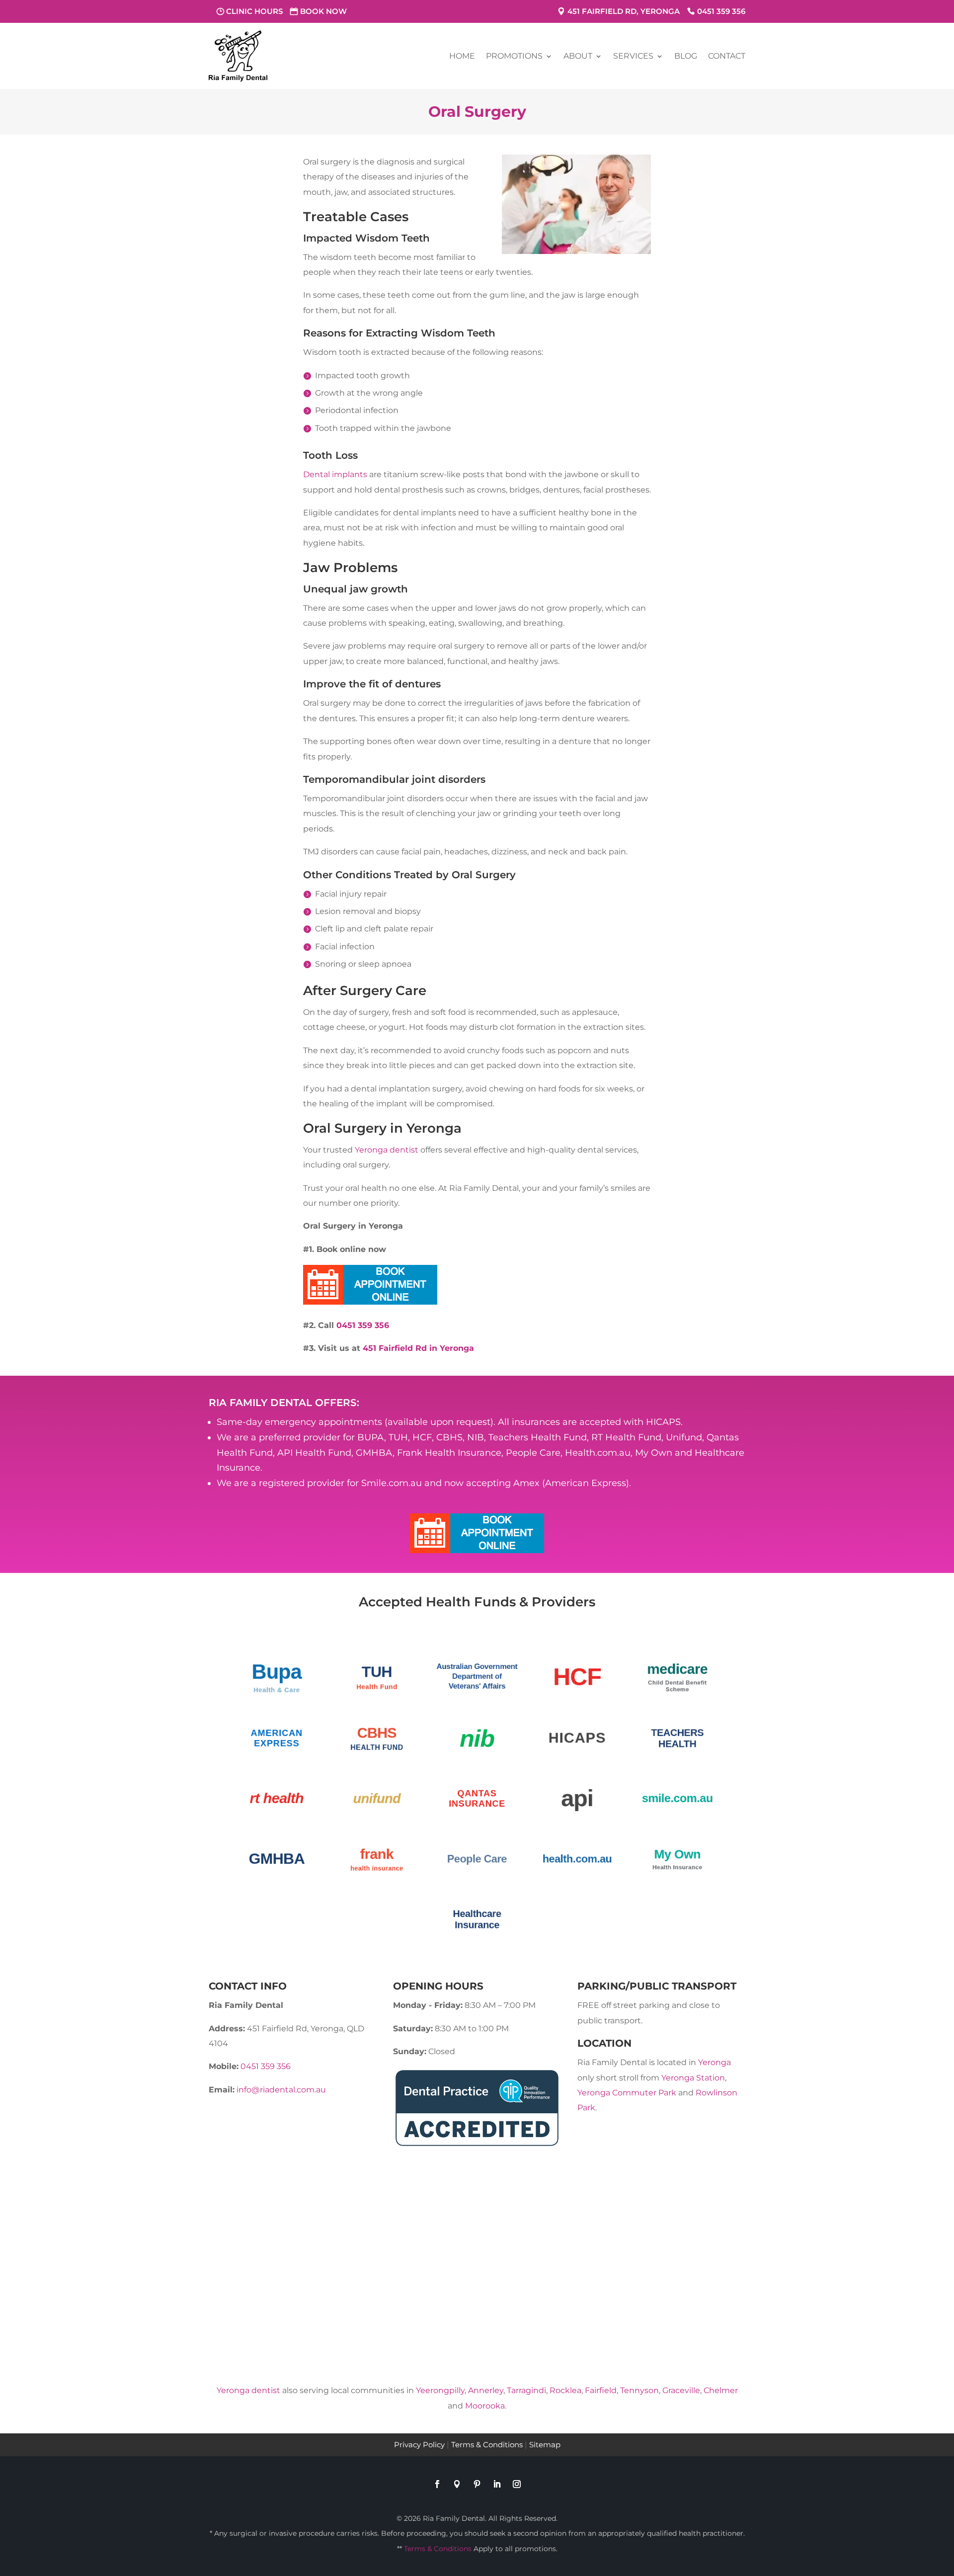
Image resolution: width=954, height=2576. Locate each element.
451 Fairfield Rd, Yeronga (624, 11)
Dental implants (335, 474)
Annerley (486, 2390)
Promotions (514, 56)
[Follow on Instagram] (517, 2484)
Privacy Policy (419, 2445)
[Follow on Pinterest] (477, 2484)
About (578, 56)
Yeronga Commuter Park (627, 2093)
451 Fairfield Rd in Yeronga (418, 1348)
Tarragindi (526, 2390)
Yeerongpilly (440, 2390)
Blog (686, 56)
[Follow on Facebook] (437, 2484)
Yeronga (715, 2062)
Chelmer (721, 2390)
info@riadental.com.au (281, 2090)
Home (462, 56)
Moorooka (485, 2406)
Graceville (681, 2390)
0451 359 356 (721, 11)
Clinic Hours (254, 11)
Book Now (323, 11)
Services (633, 56)
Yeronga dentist (387, 1150)
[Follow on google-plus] (457, 2484)
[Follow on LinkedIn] (497, 2484)
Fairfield (601, 2390)
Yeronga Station (693, 2078)
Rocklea (565, 2390)
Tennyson (639, 2390)
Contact (727, 56)
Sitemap (545, 2445)
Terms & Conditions (487, 2445)
